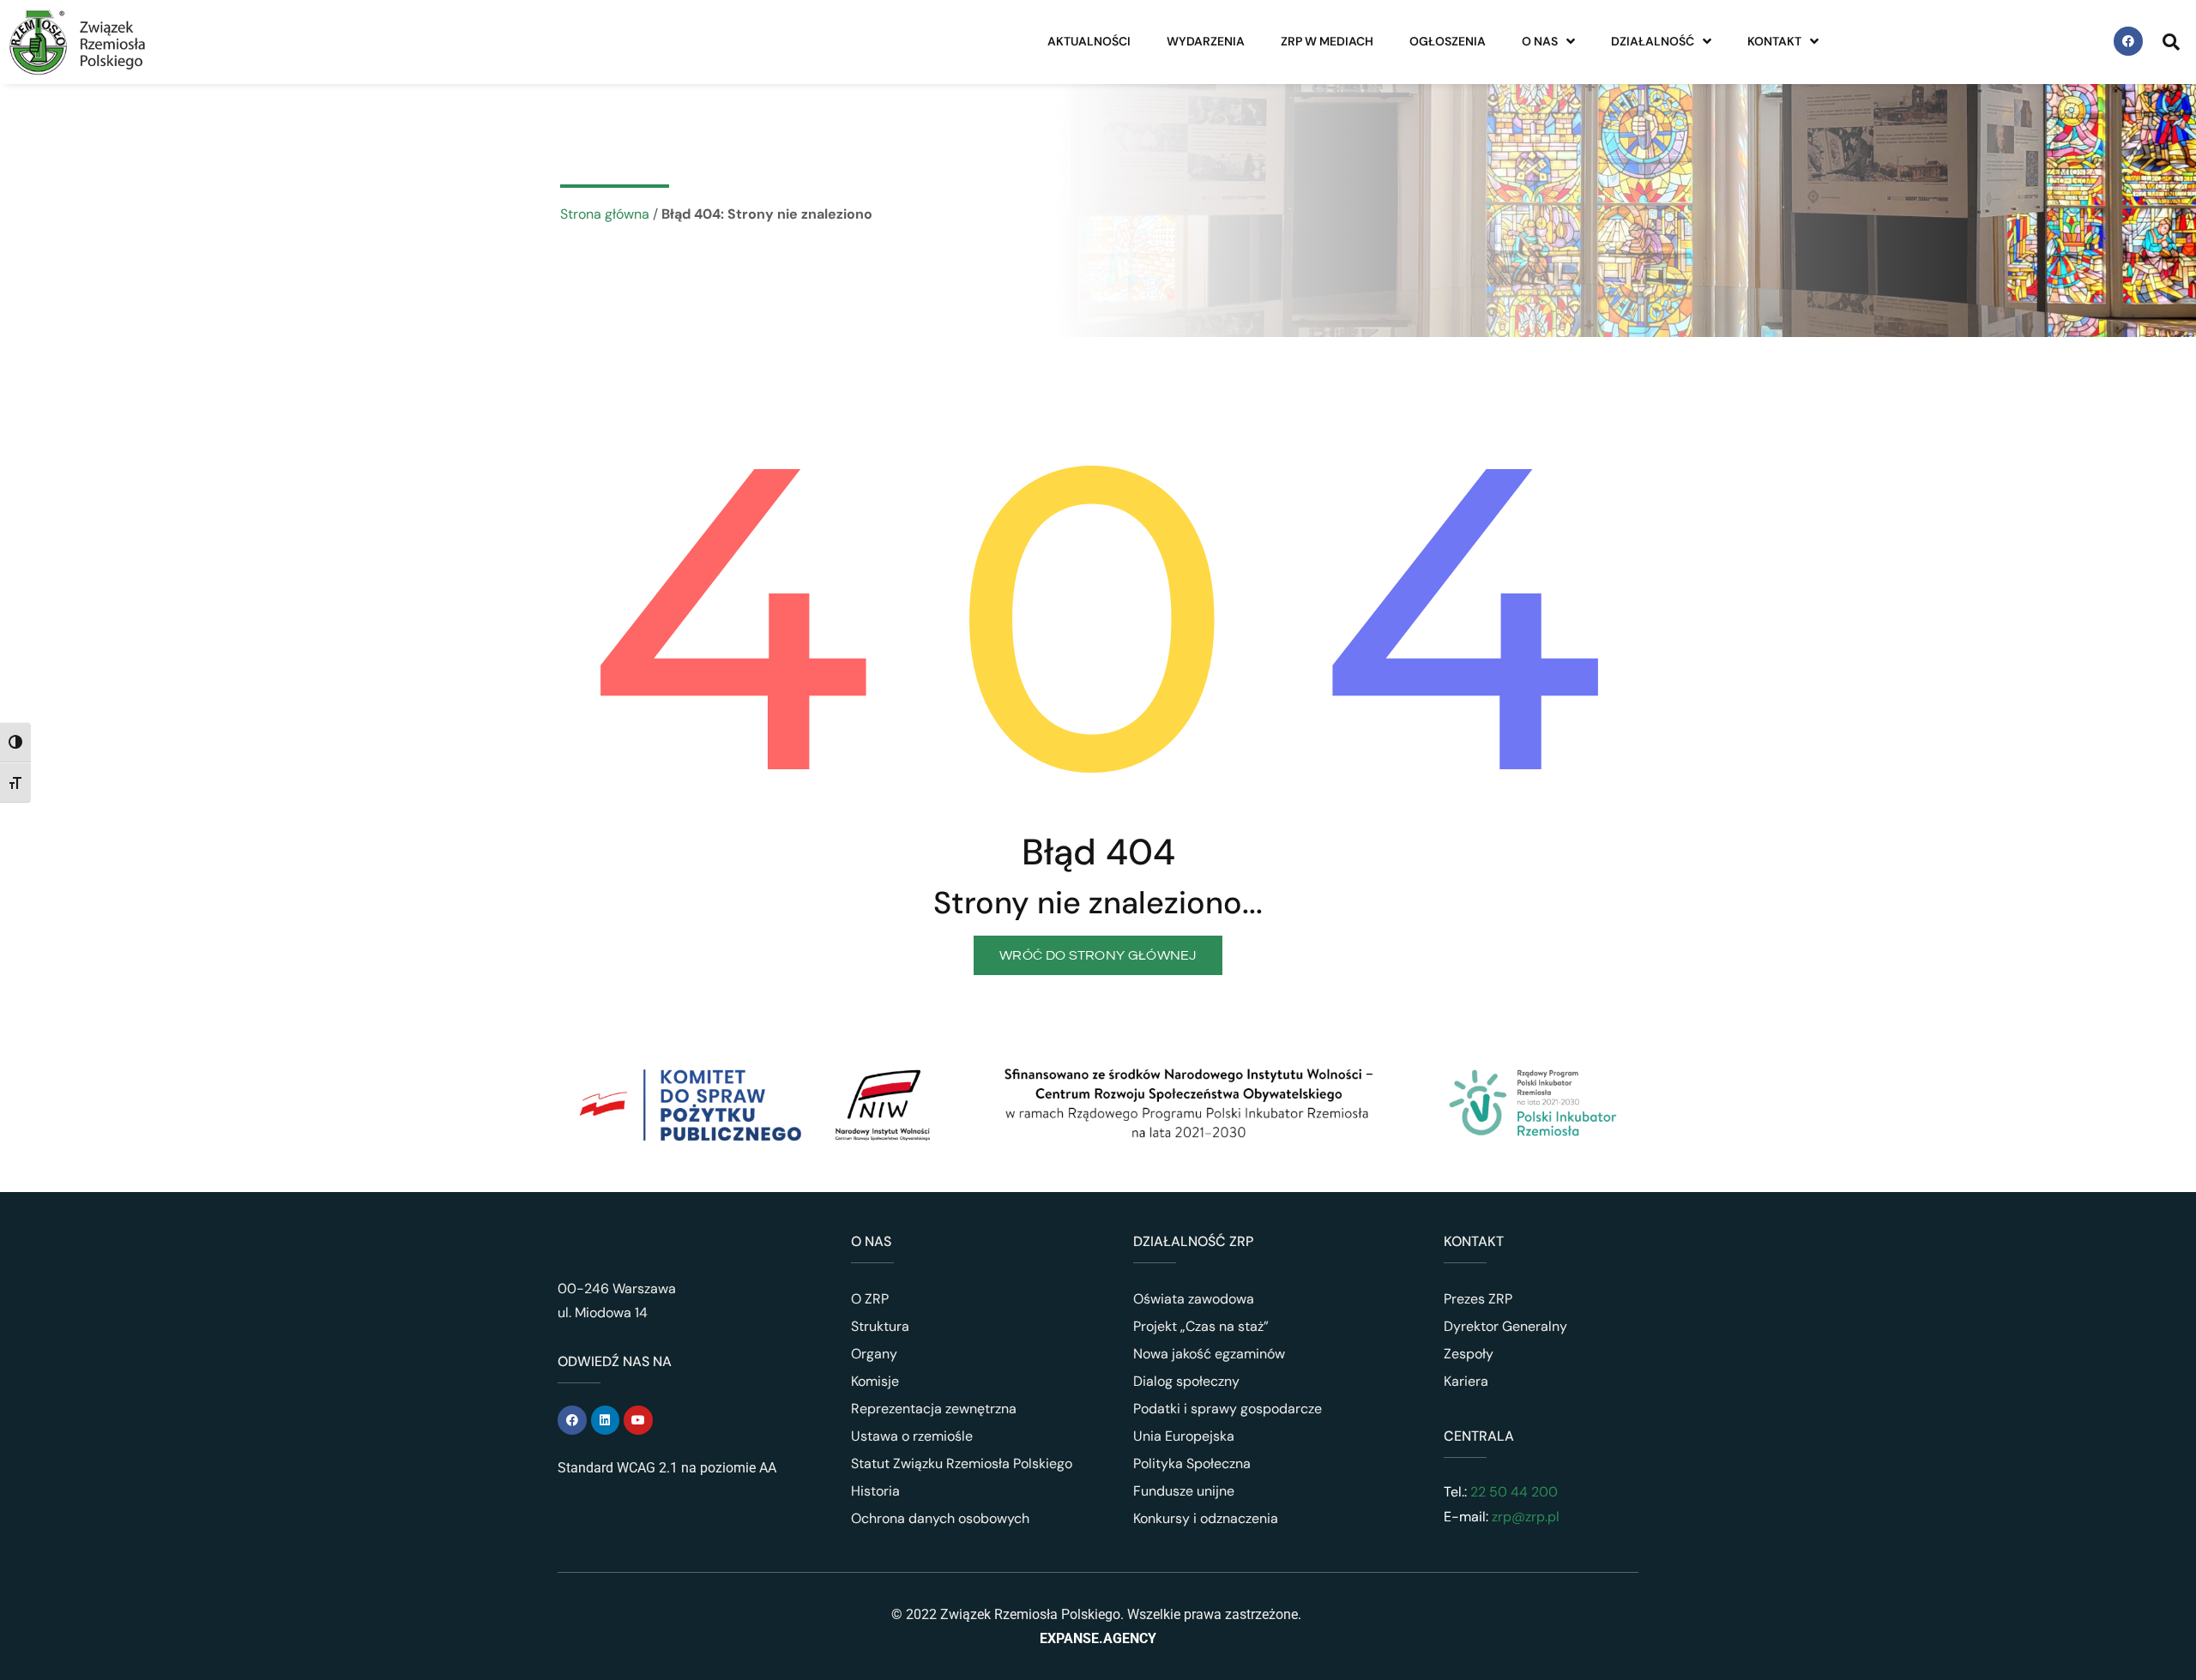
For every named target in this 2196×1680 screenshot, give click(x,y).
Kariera (1466, 1381)
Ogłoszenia (1448, 41)
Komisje (875, 1381)
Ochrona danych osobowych (940, 1518)
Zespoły (1469, 1354)
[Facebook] (2128, 41)
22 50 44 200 (1512, 1492)
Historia (875, 1491)
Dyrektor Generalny (1505, 1326)
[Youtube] (638, 1420)
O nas (1540, 41)
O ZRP (870, 1299)
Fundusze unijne (1184, 1491)
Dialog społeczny (1186, 1381)
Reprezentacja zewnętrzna (934, 1409)
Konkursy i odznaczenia (1206, 1518)
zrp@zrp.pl (1526, 1517)
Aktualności (1089, 41)
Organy (874, 1354)
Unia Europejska (1184, 1436)
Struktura (880, 1326)
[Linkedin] (606, 1420)
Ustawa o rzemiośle (912, 1436)
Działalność (1653, 41)
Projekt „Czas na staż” (1201, 1326)
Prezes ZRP (1478, 1299)
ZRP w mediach (1327, 41)
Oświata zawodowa (1194, 1299)
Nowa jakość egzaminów (1209, 1354)
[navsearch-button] (2171, 41)
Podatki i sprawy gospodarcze (1228, 1409)
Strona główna (605, 214)
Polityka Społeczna (1192, 1463)
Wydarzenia (1206, 41)
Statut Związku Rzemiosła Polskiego (962, 1463)
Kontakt (1774, 41)
